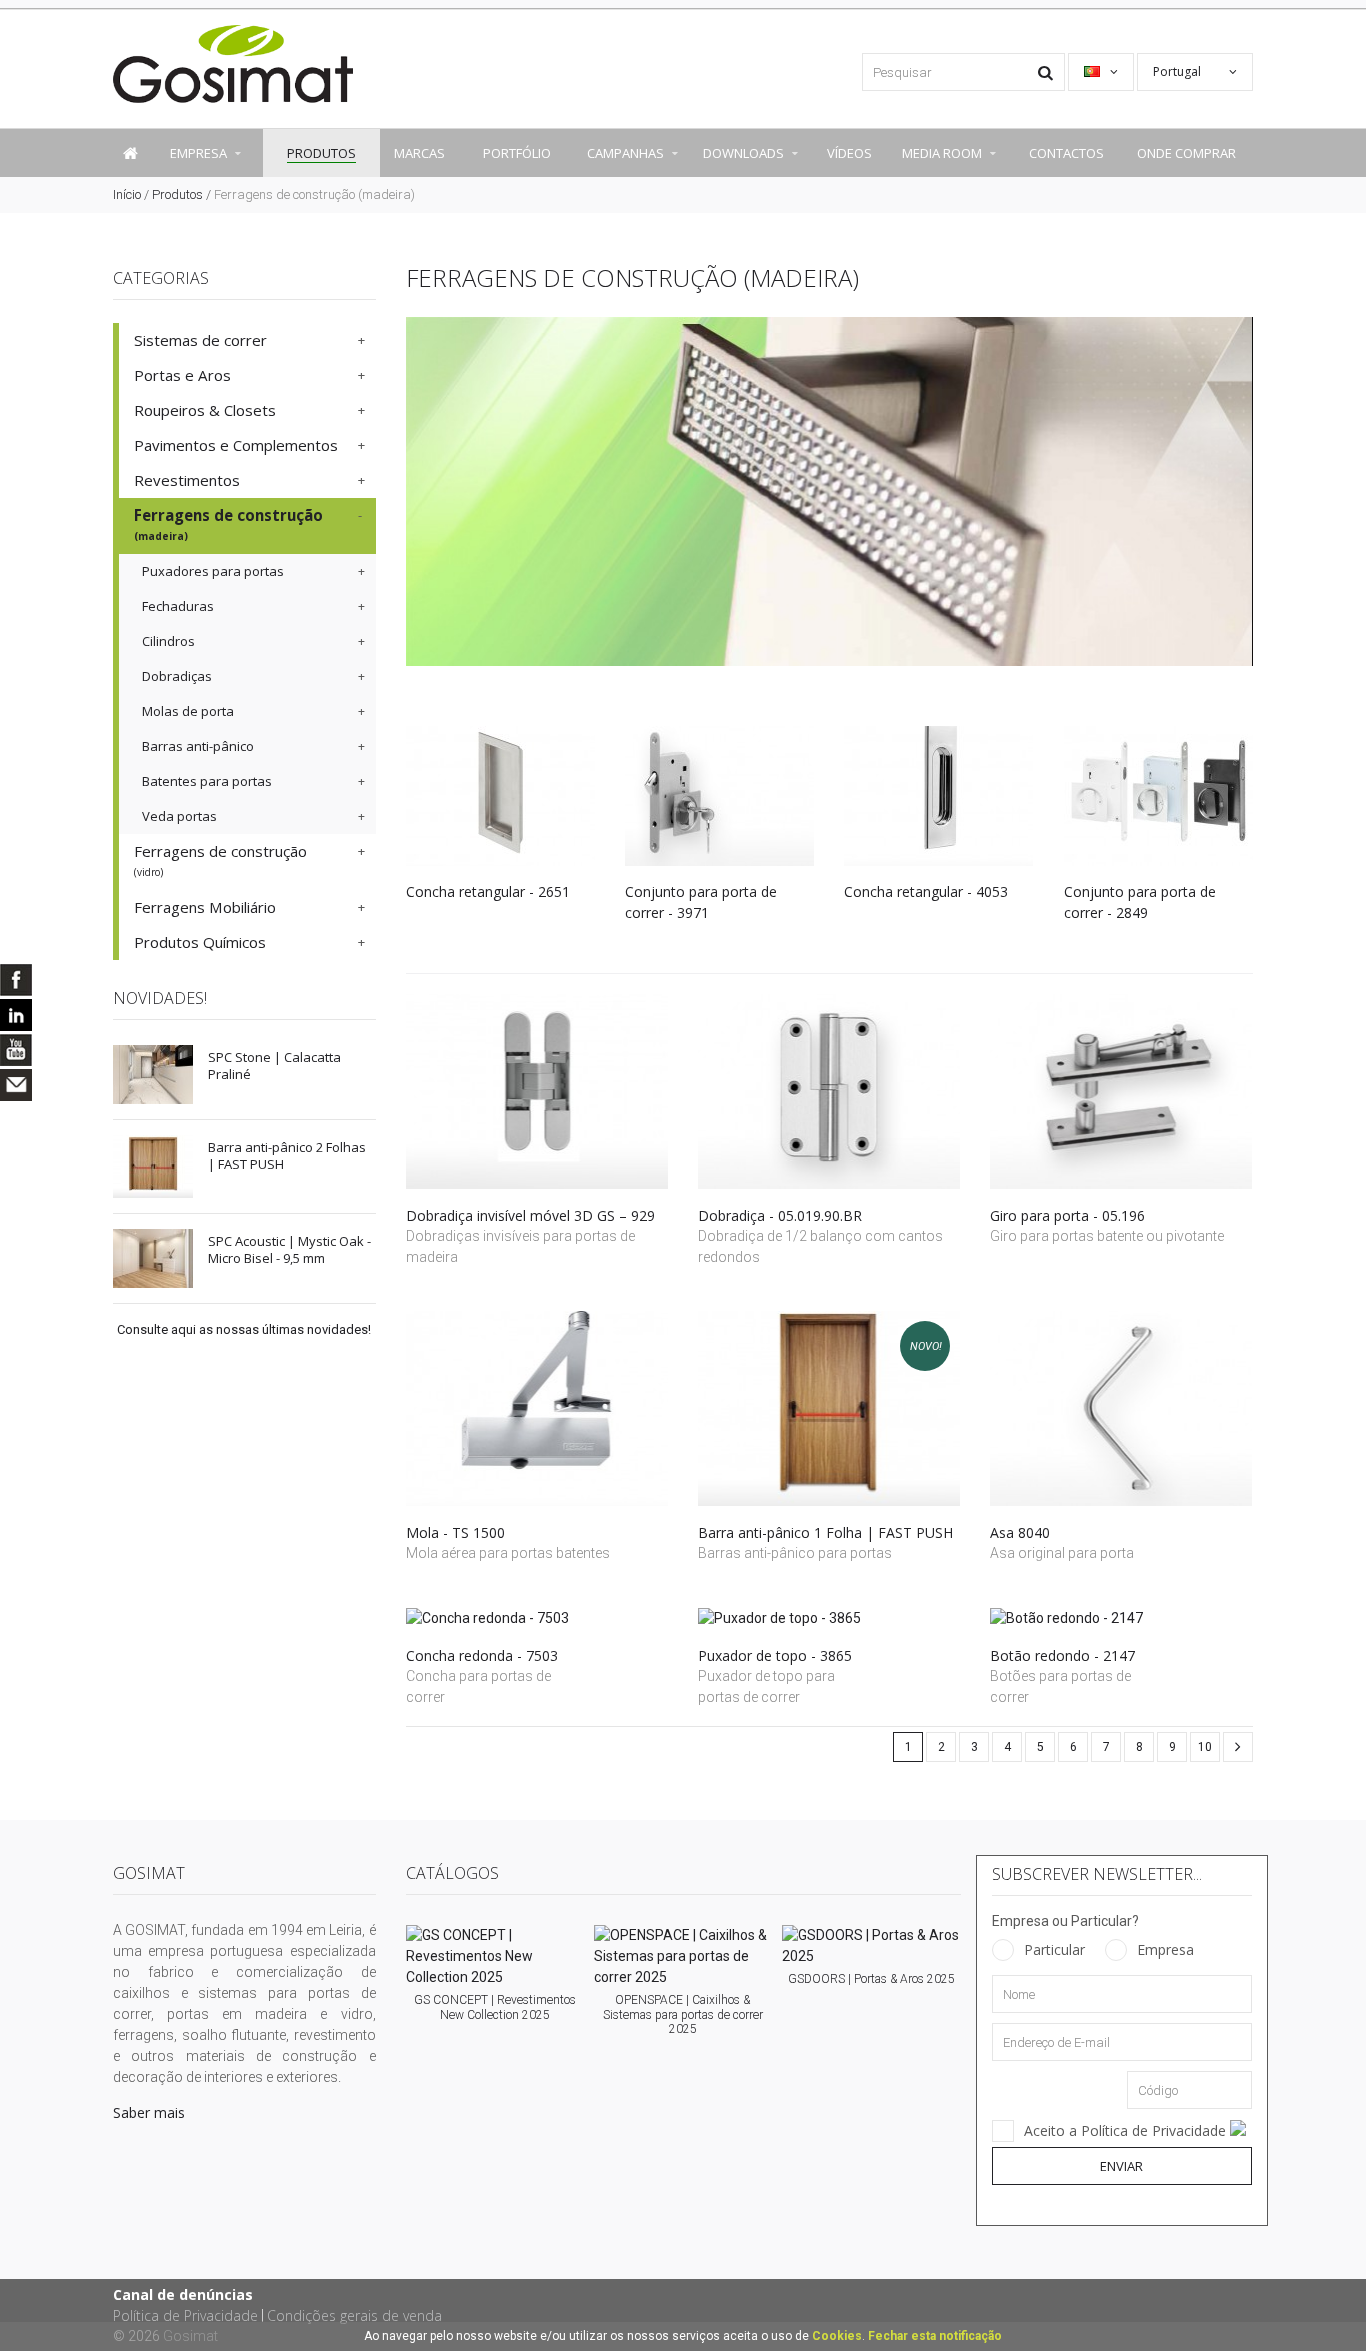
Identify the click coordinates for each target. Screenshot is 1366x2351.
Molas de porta (188, 711)
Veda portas (179, 816)
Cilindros (168, 641)
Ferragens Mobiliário (205, 907)
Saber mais (149, 2112)
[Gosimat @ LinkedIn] (16, 1015)
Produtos (177, 194)
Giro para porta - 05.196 (1067, 1215)
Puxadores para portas (213, 571)
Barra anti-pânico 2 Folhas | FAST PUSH (287, 1155)
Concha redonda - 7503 (482, 1655)
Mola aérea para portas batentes (508, 1553)
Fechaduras (178, 606)
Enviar (1121, 2166)
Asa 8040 (1020, 1532)
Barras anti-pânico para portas (795, 1553)
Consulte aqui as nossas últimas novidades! (244, 1329)
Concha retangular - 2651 (488, 891)
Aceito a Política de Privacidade (1127, 2130)
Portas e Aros (182, 375)
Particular (1054, 1949)
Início (127, 194)
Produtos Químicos (200, 942)
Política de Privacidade (185, 2315)
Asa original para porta (1063, 1553)
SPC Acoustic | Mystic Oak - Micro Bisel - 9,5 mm (289, 1249)
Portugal (1178, 71)
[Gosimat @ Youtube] (16, 1050)
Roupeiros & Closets (205, 410)
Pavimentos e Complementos (236, 445)
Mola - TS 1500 (455, 1532)
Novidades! (160, 998)
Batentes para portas (207, 781)
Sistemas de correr (200, 340)
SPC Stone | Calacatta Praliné (274, 1065)
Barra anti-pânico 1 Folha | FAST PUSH (825, 1532)
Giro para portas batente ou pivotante (1107, 1236)
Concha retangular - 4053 (926, 891)
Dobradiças (177, 676)
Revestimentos (187, 480)
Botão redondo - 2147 (1062, 1655)
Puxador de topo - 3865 (775, 1655)
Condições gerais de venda (354, 2315)
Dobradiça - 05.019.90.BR (780, 1215)
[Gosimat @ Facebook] (16, 980)
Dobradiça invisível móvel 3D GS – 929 (530, 1215)
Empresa (1165, 1949)
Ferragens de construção (228, 524)
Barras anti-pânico (198, 746)
